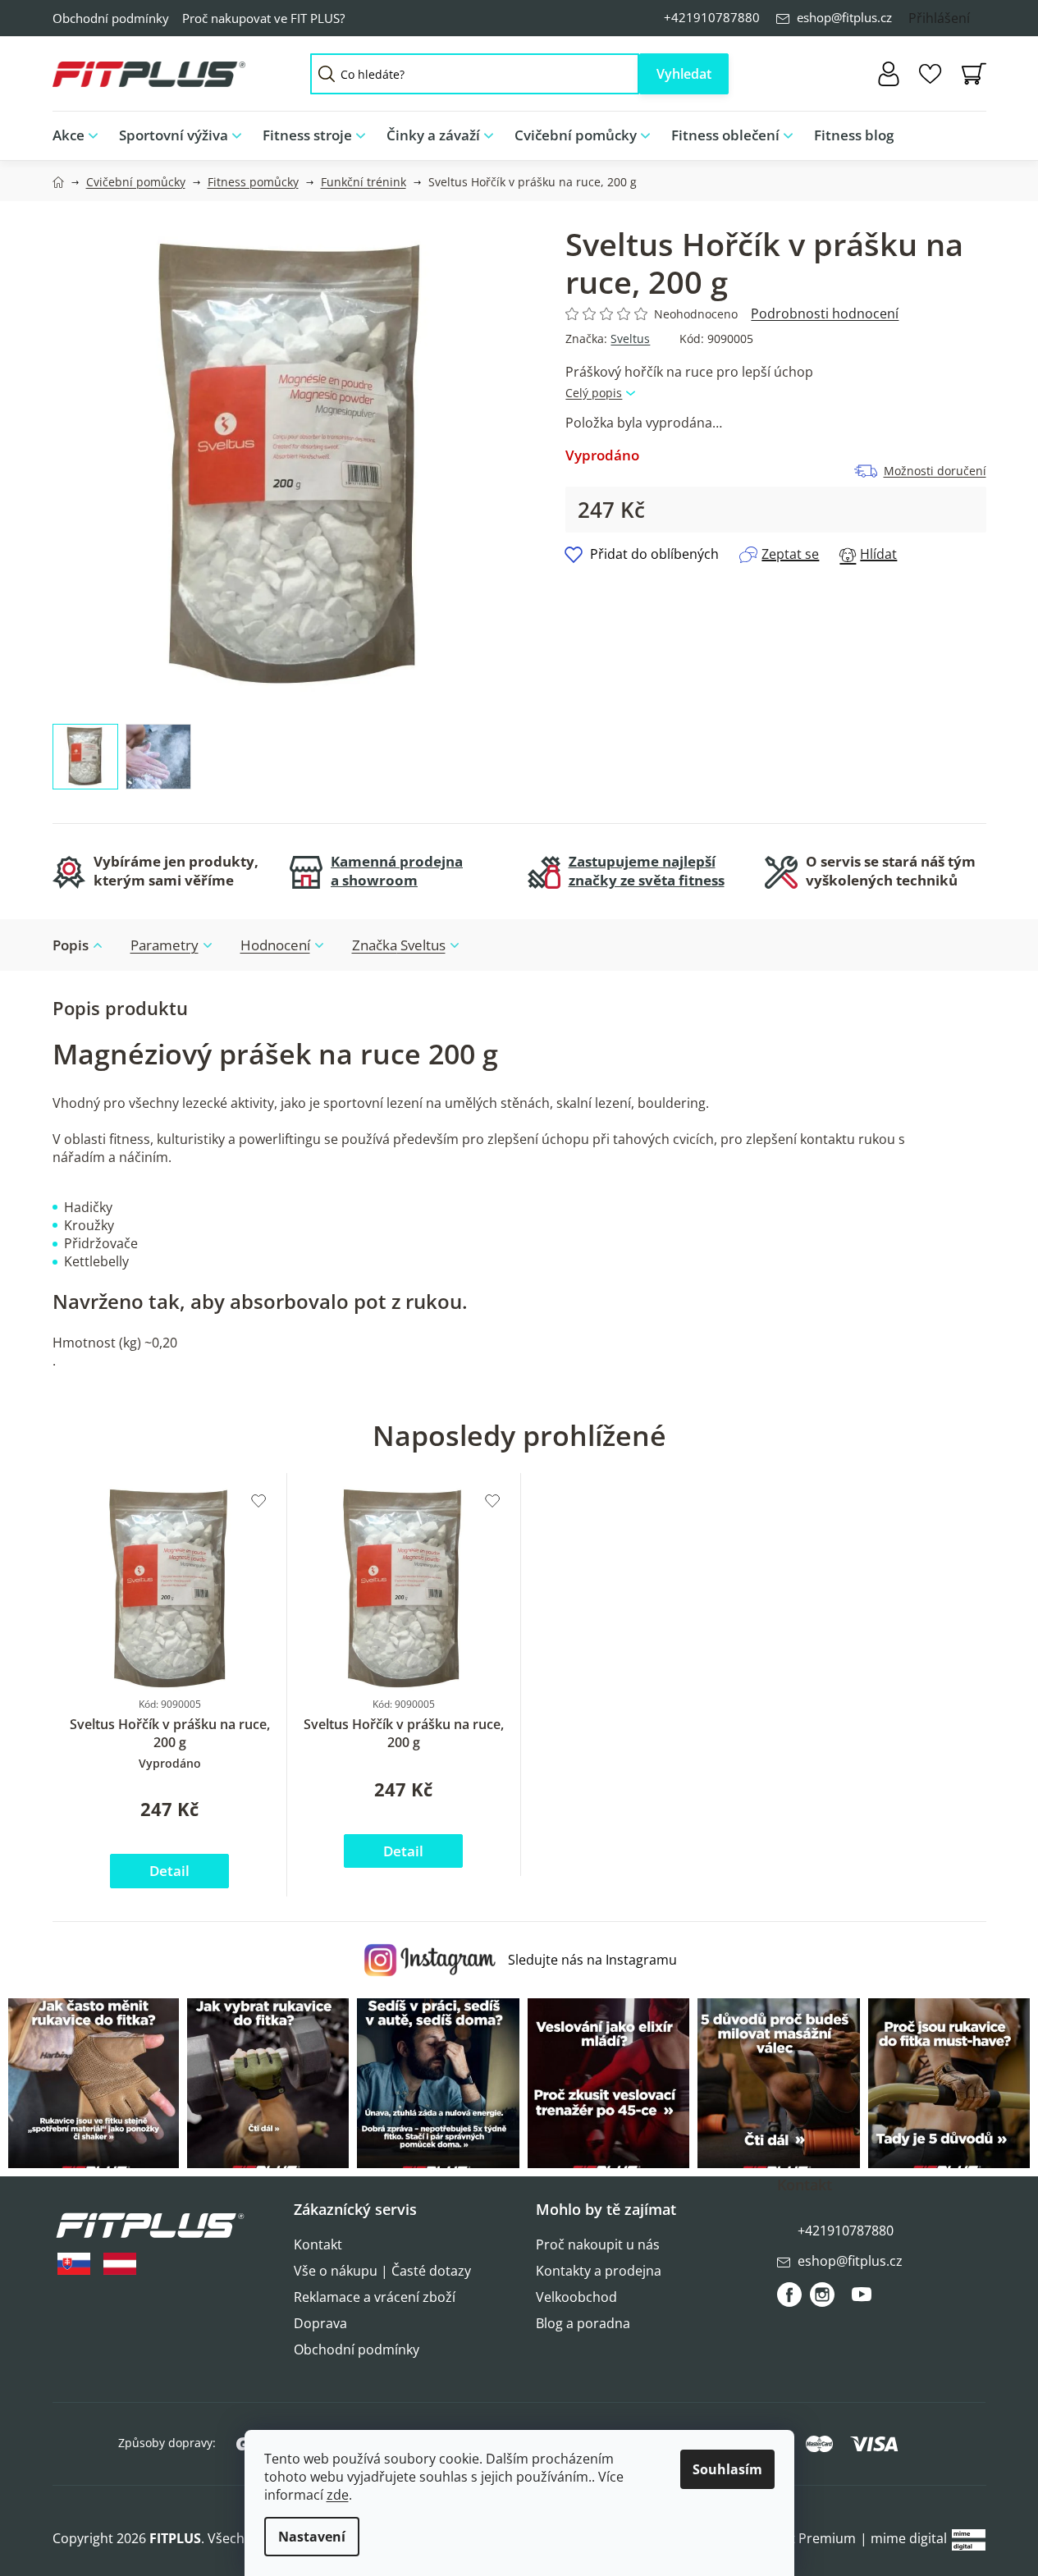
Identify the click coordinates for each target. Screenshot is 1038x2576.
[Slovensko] (74, 2264)
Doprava (320, 2323)
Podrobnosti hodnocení (825, 313)
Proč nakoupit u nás (598, 2244)
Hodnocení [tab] (275, 945)
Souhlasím (727, 2469)
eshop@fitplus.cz (844, 17)
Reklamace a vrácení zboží (375, 2297)
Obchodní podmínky (111, 18)
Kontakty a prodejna (599, 2271)
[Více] (960, 131)
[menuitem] (80, 136)
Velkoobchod (576, 2297)
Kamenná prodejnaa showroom (397, 871)
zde (338, 2495)
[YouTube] (862, 2301)
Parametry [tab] (165, 945)
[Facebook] (789, 2295)
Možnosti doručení (935, 471)
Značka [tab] (399, 945)
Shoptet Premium (801, 2538)
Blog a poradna (583, 2323)
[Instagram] (822, 2295)
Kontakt (318, 2244)
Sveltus (630, 339)
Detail (169, 1871)
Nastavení (312, 2537)
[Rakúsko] (120, 2264)
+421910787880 (712, 17)
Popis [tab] (71, 945)
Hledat (684, 74)
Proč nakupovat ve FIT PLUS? (263, 18)
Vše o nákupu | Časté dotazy (382, 2271)
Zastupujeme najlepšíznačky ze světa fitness (647, 871)
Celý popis (594, 393)
